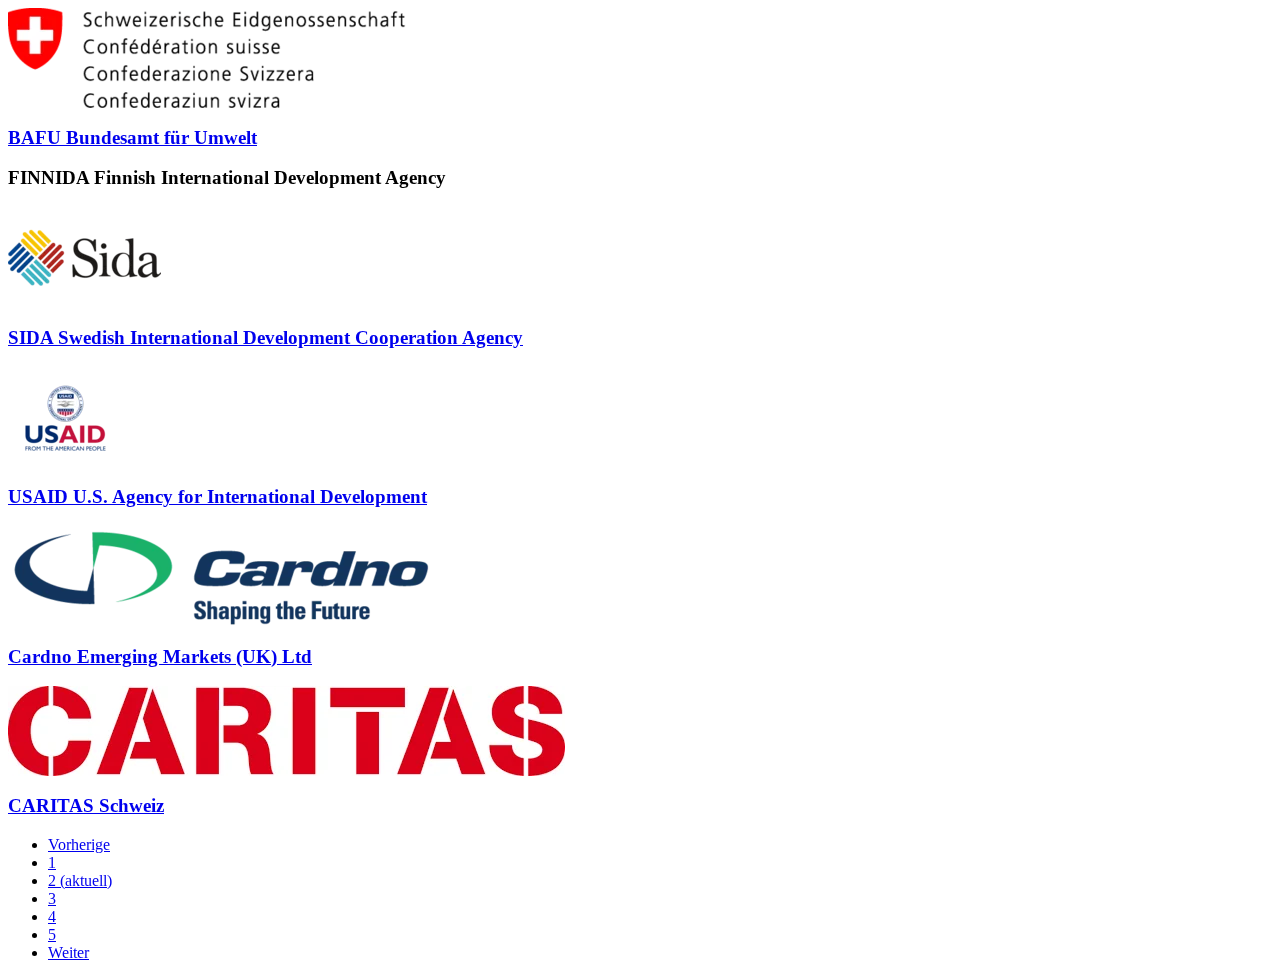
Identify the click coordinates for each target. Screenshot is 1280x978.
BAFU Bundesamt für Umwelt (132, 137)
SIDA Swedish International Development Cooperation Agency (265, 337)
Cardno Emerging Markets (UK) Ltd (160, 656)
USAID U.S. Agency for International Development (217, 496)
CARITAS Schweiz (86, 805)
